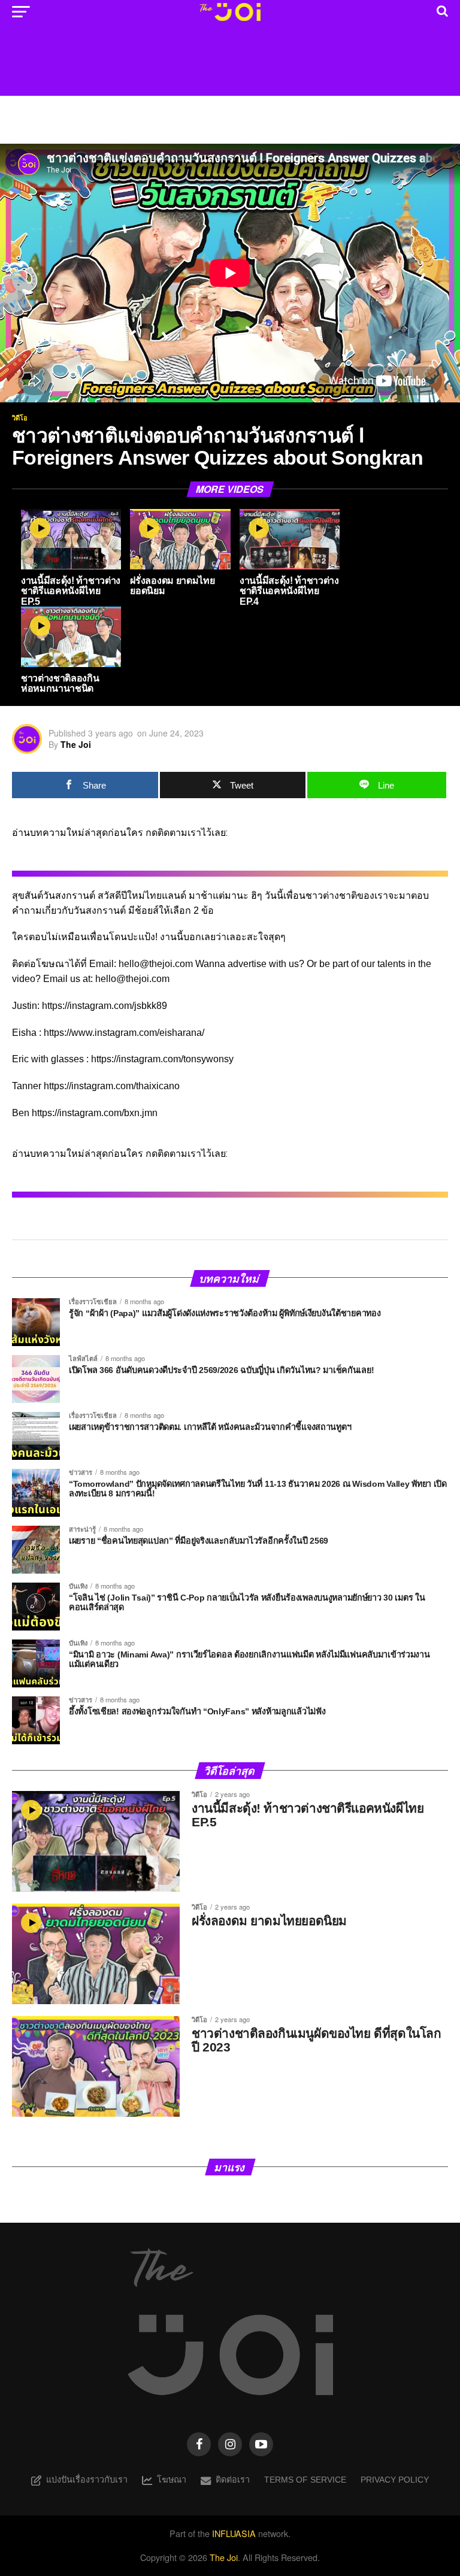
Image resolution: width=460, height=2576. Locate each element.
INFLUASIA (234, 2533)
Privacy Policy (395, 2480)
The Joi (76, 744)
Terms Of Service (305, 2480)
